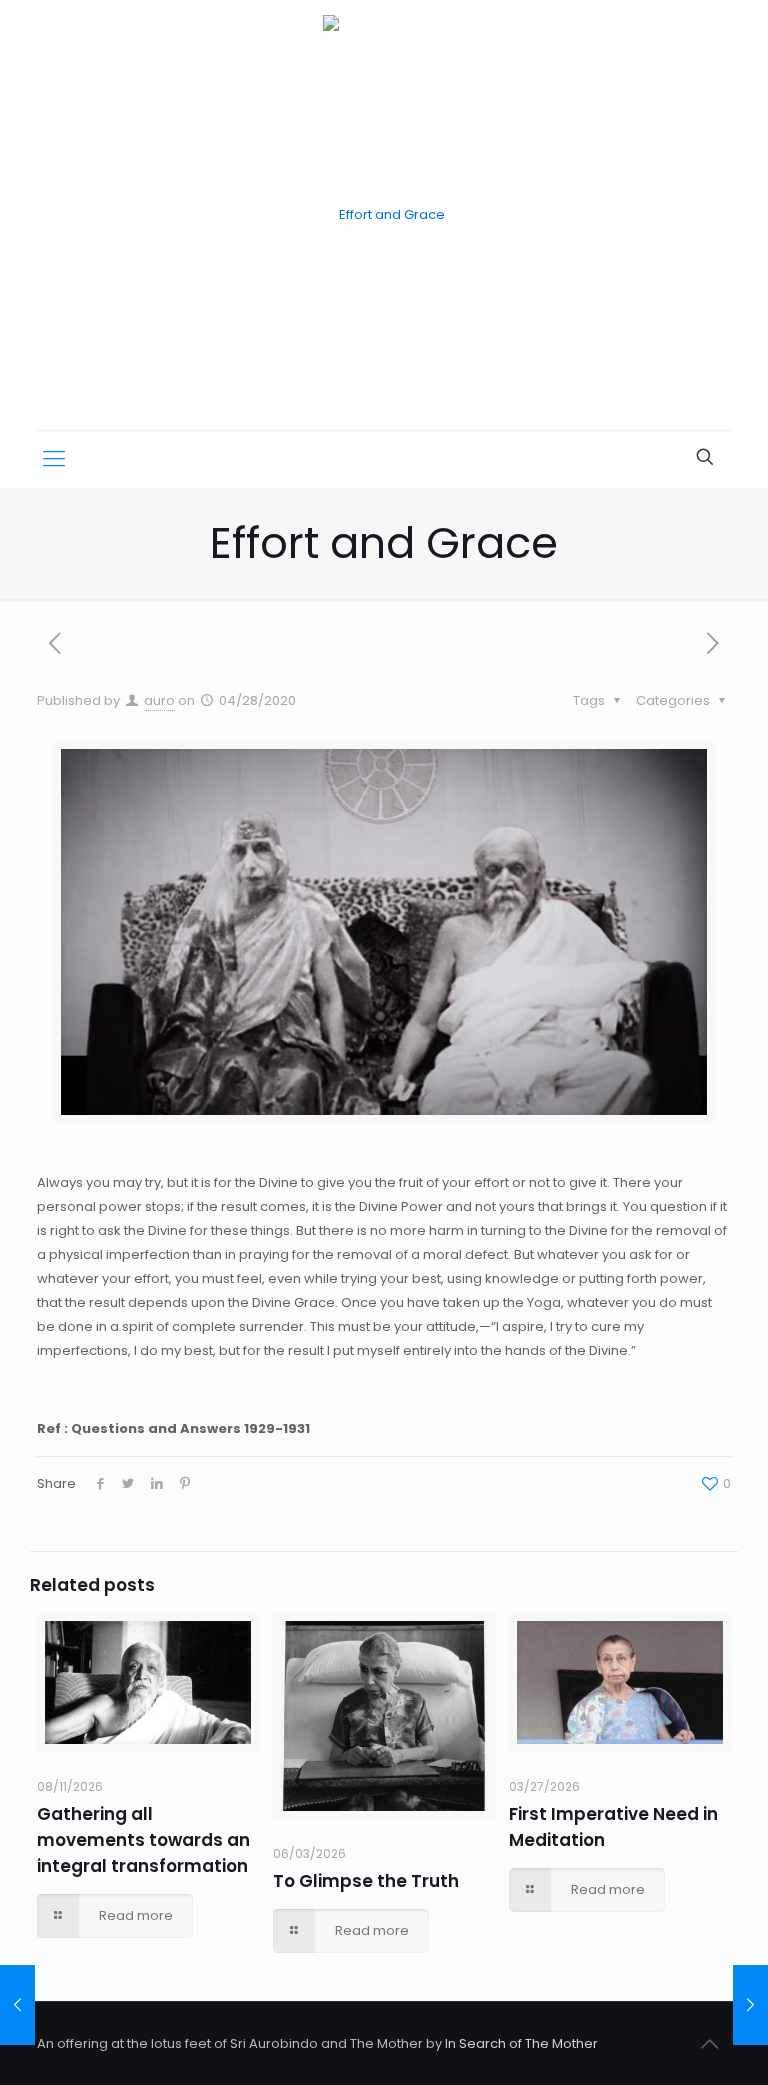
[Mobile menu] (54, 459)
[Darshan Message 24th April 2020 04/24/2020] (17, 2005)
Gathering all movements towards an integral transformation (143, 1840)
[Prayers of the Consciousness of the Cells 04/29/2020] (750, 2005)
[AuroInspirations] (384, 215)
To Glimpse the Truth (366, 1881)
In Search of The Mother (521, 2043)
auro (159, 700)
